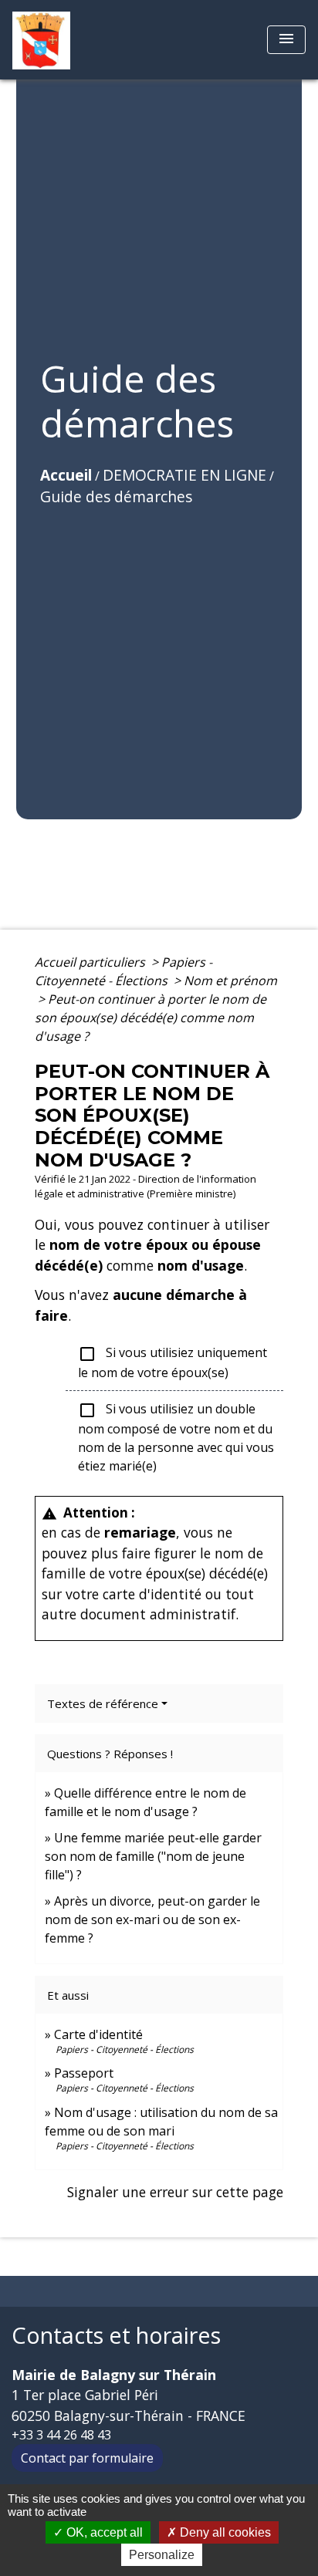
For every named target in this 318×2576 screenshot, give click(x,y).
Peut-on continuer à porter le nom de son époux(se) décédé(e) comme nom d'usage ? (151, 1018)
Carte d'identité (98, 2034)
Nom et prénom (230, 981)
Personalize (162, 2555)
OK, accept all (103, 2532)
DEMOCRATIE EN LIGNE (184, 475)
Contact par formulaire (87, 2458)
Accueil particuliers (91, 962)
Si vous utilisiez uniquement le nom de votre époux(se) (173, 1362)
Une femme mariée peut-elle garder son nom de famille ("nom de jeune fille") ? (153, 1856)
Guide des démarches (116, 496)
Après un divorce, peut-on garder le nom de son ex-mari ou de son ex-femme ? (152, 1919)
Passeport (84, 2073)
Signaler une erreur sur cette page (175, 2192)
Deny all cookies (224, 2532)
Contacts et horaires (116, 2336)
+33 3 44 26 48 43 (61, 2435)
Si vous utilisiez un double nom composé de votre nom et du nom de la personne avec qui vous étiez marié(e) (176, 1437)
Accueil (66, 475)
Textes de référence (103, 1703)
